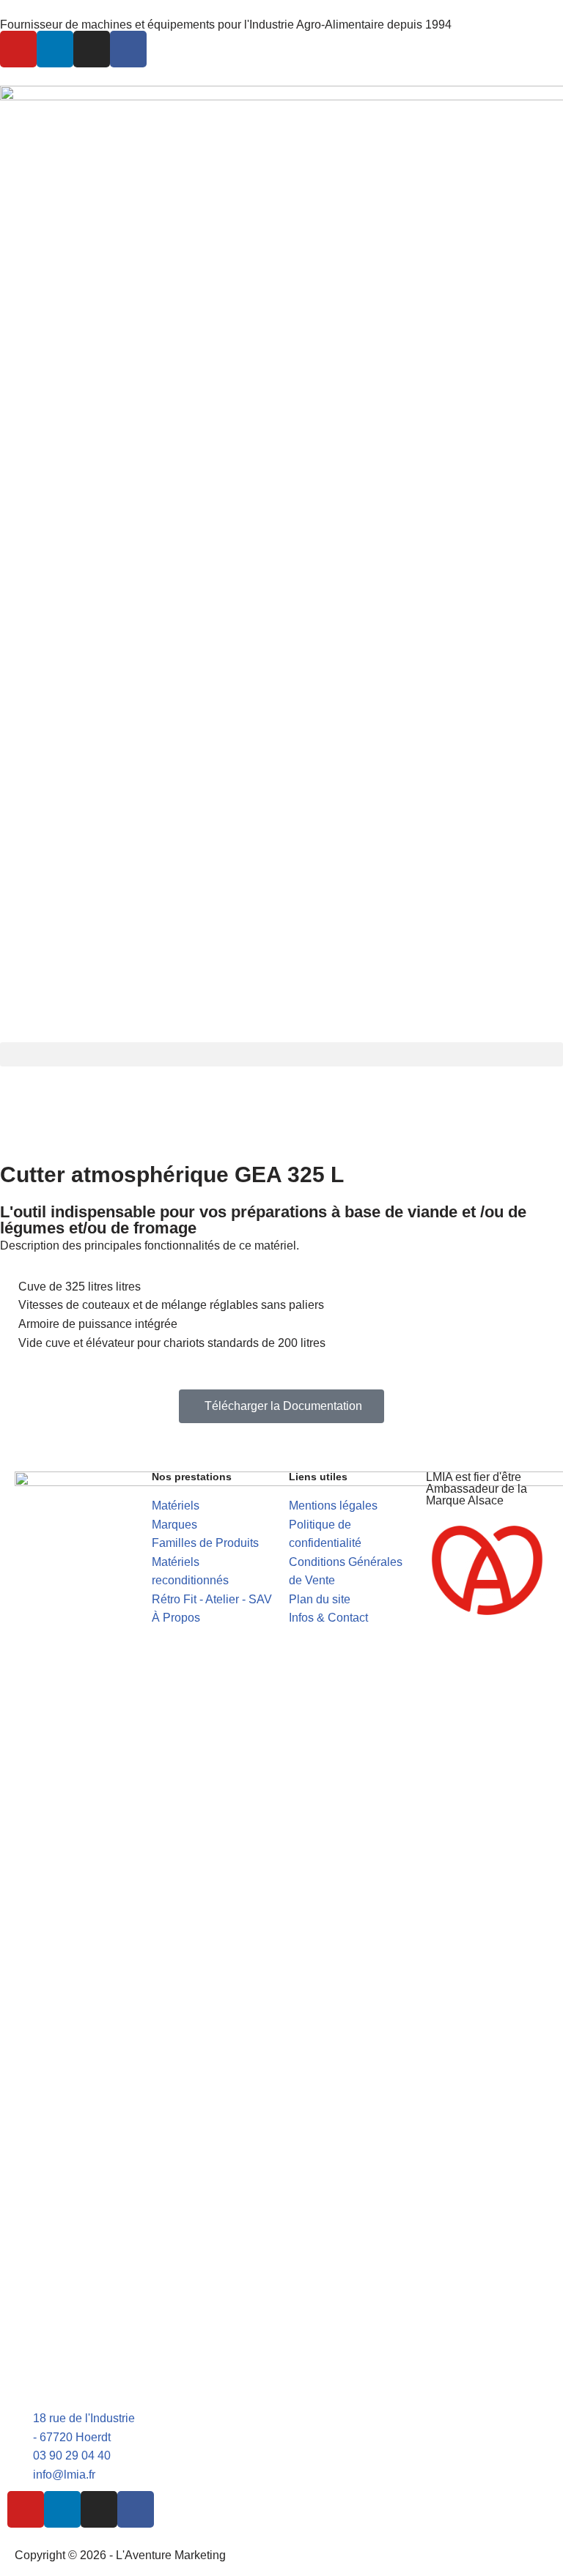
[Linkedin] (55, 49)
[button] (281, 1054)
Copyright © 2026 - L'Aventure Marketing (120, 2555)
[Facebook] (128, 49)
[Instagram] (92, 49)
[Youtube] (18, 49)
